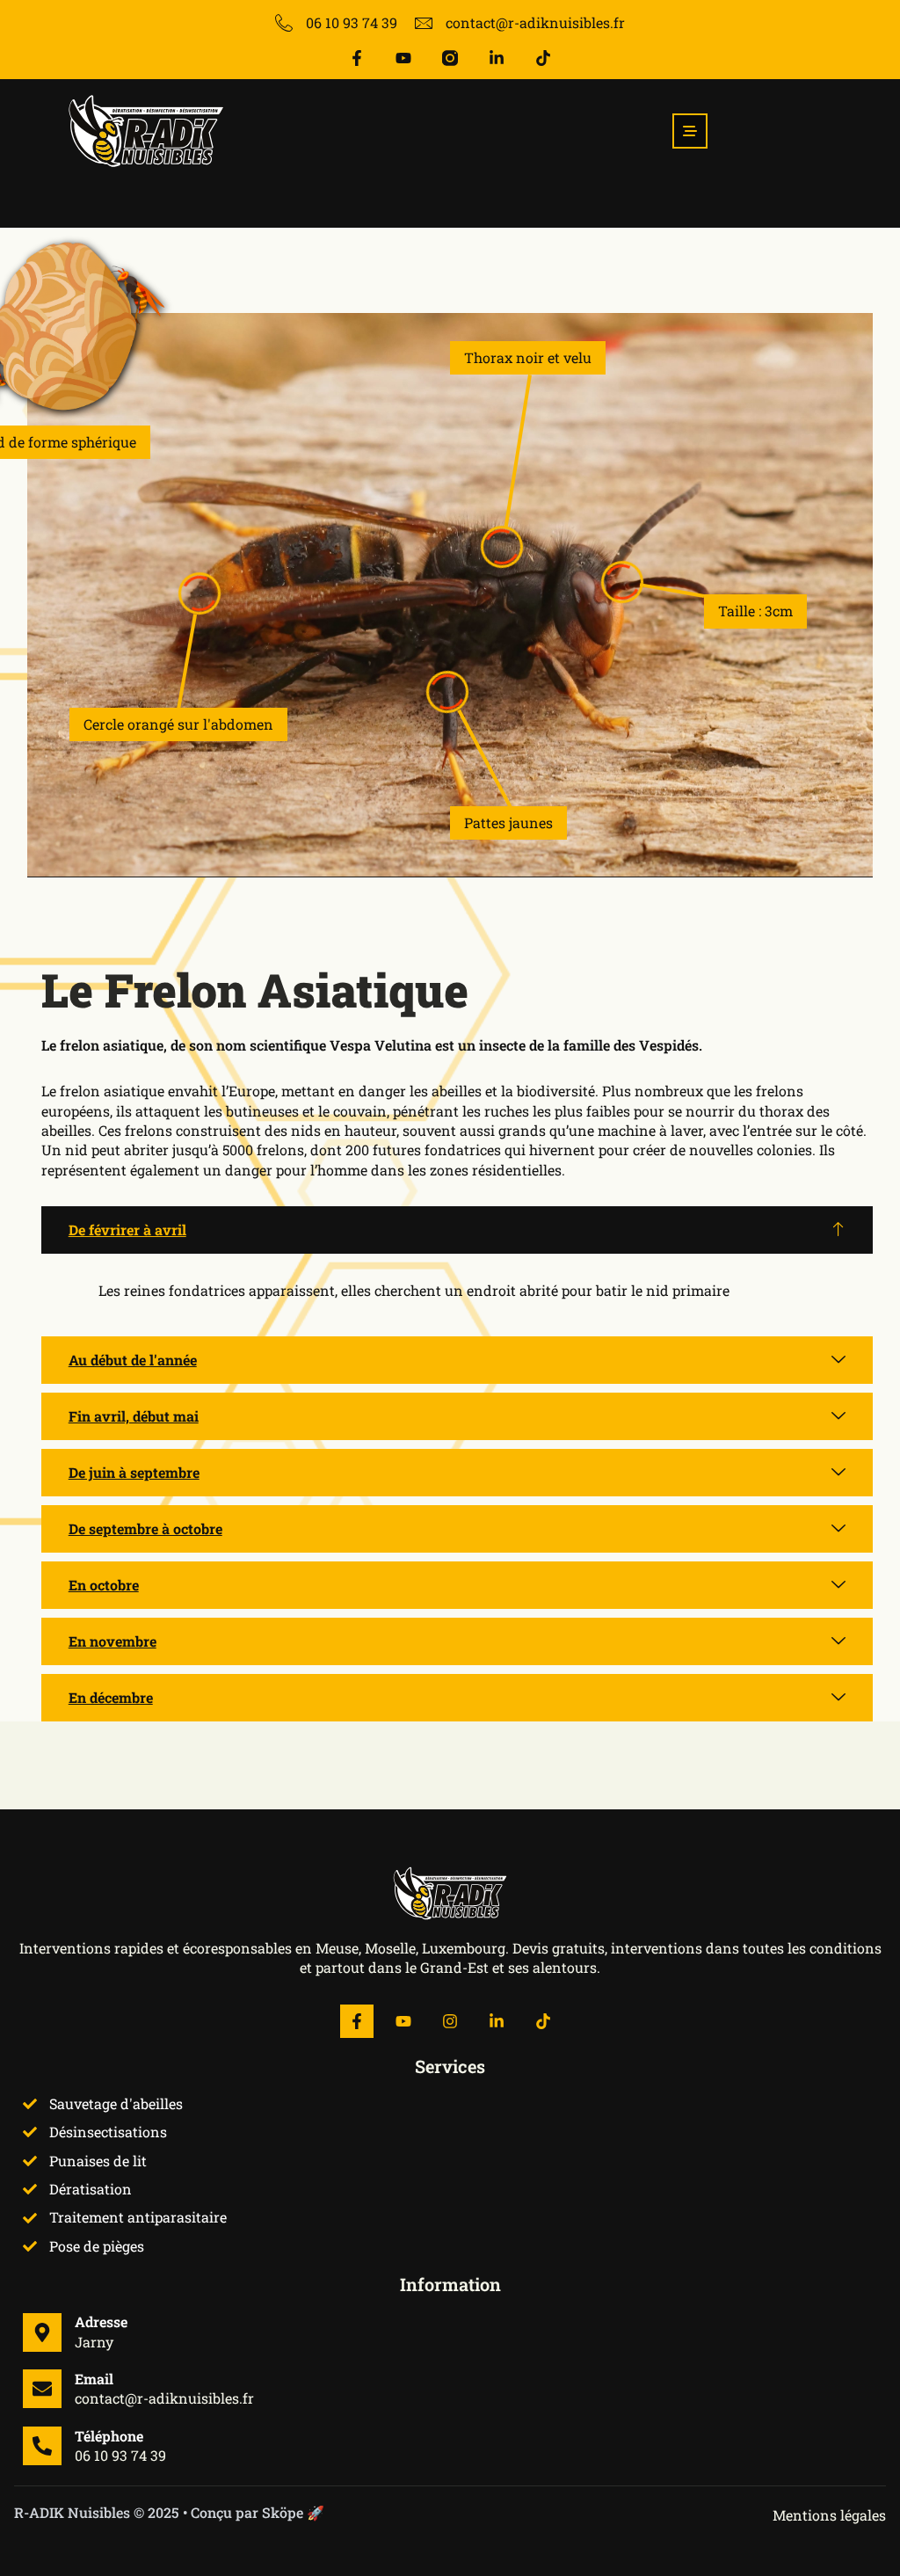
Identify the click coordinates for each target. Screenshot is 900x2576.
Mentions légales (829, 2515)
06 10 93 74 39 (120, 2455)
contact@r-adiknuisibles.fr (164, 2398)
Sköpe (283, 2512)
